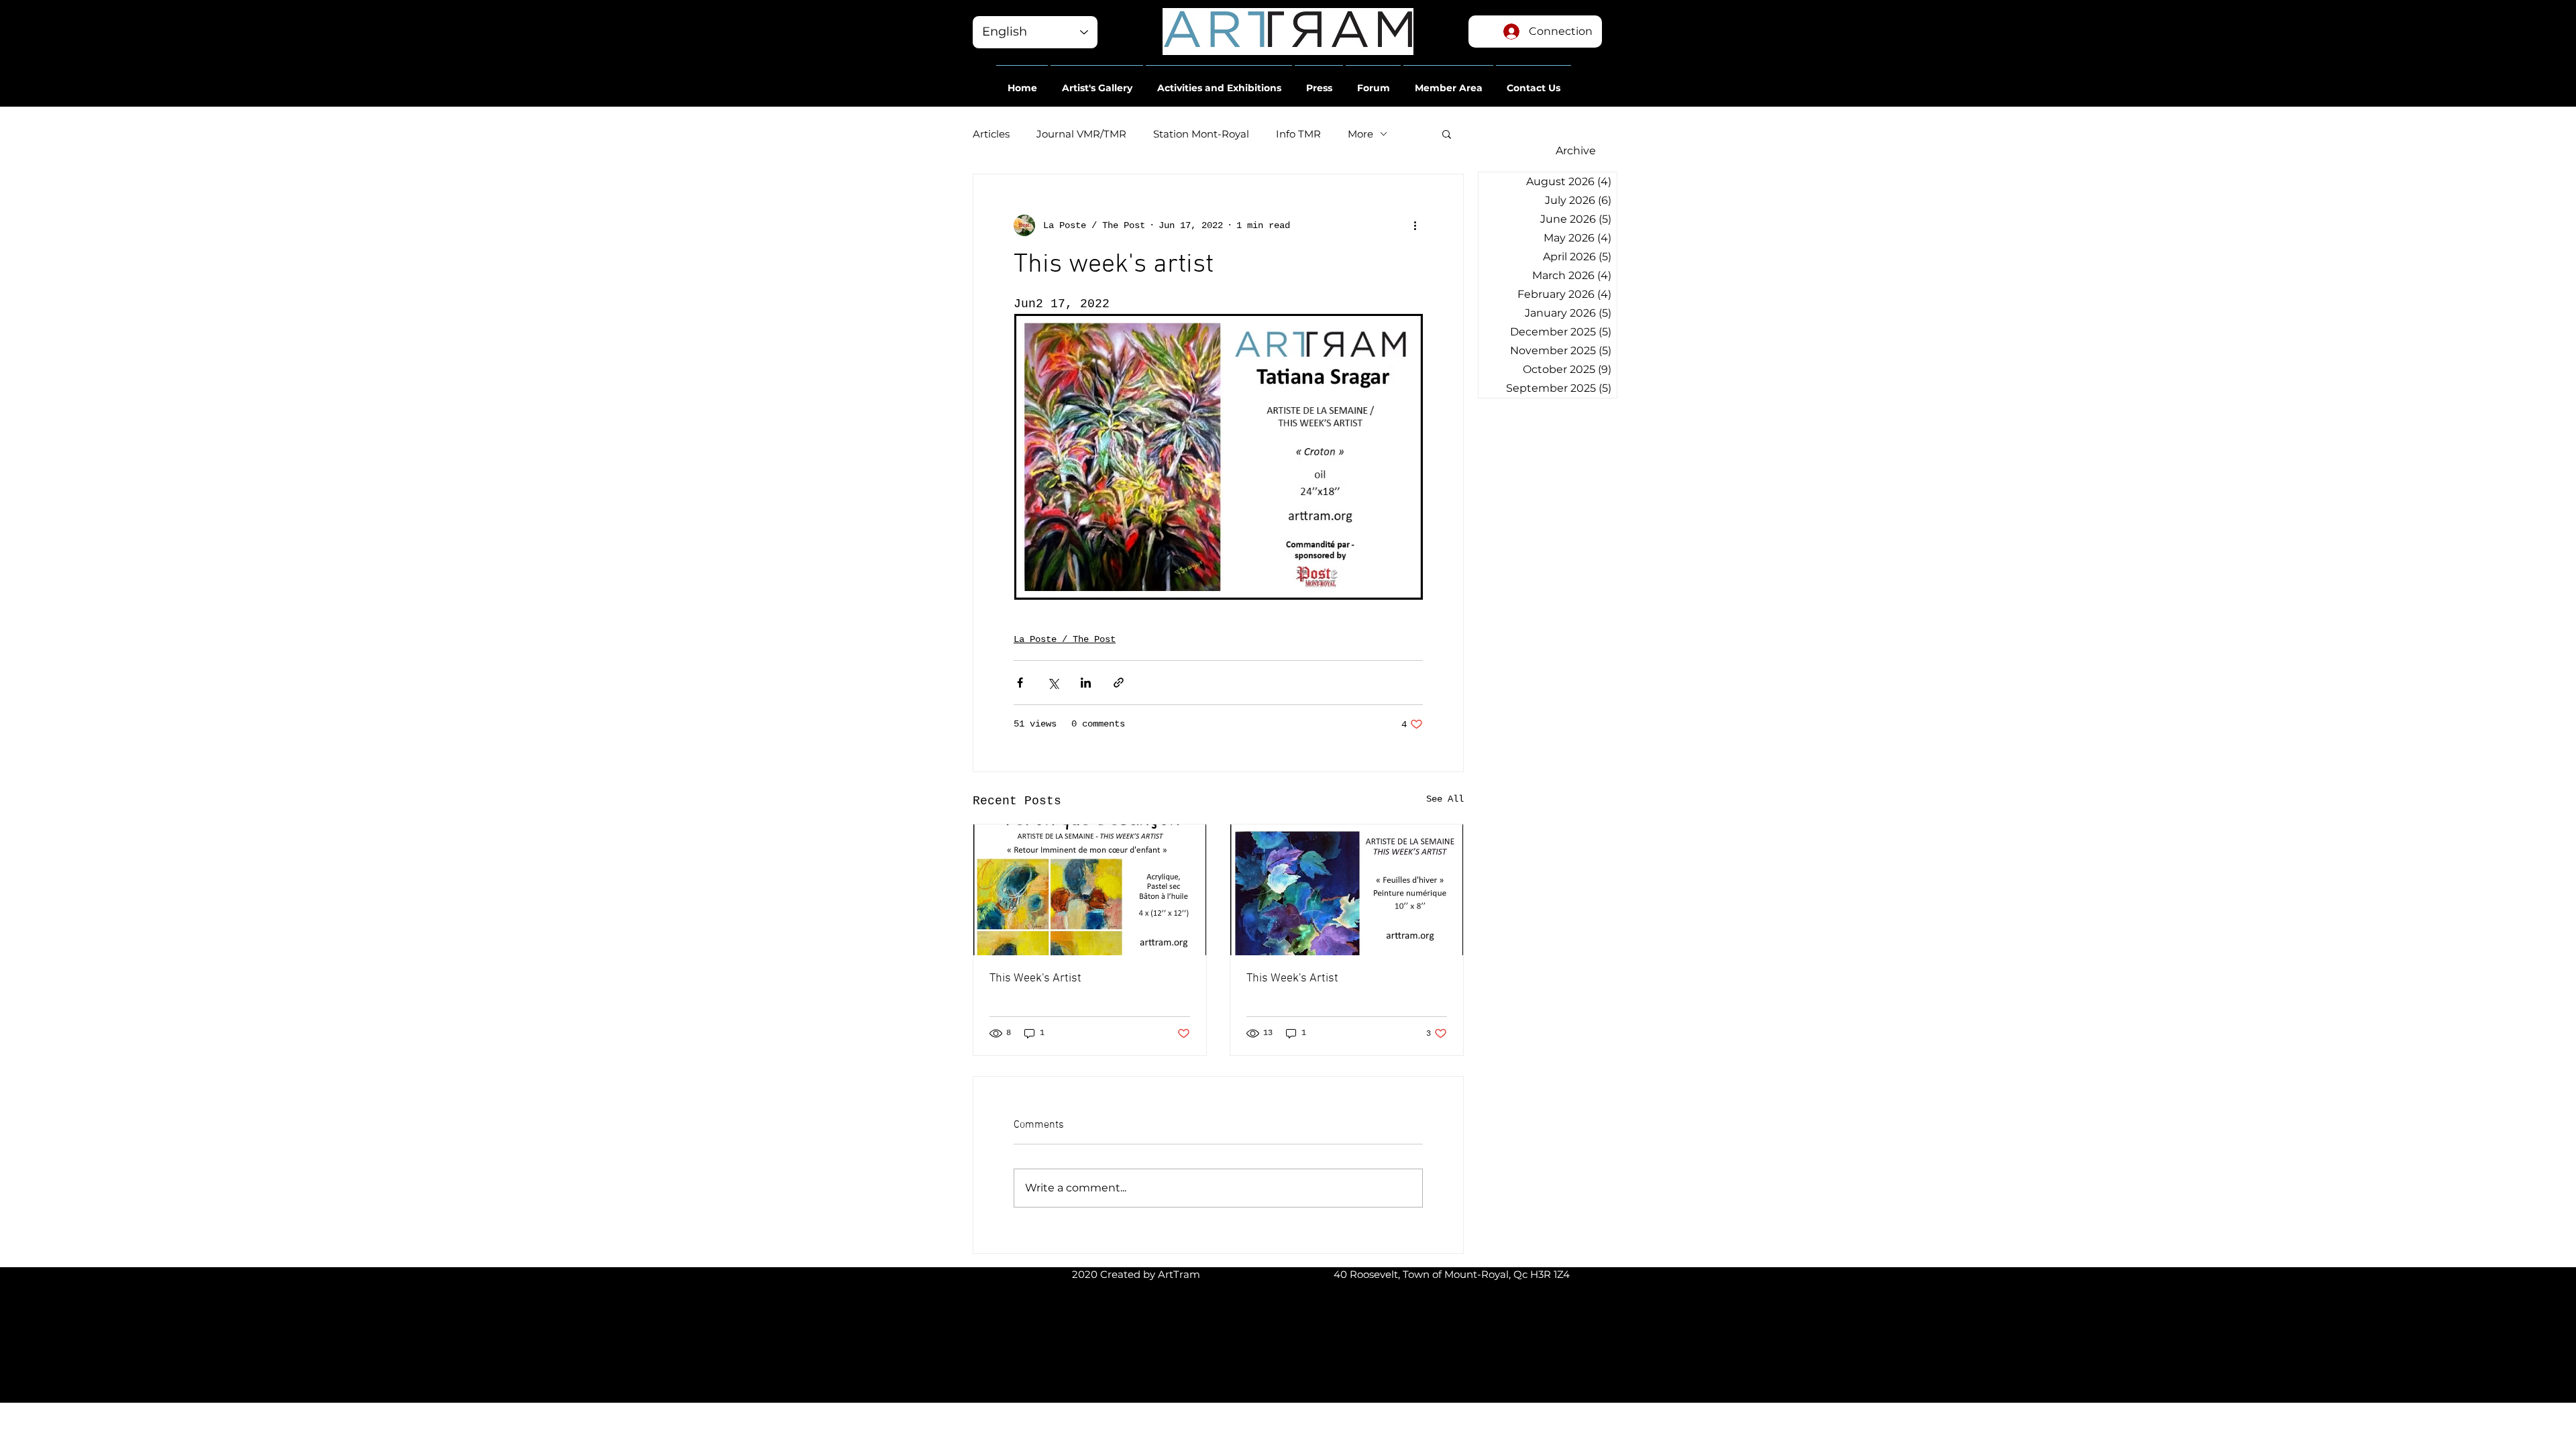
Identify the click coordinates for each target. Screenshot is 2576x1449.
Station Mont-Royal (1201, 134)
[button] (1022, 82)
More (1360, 134)
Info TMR (1298, 134)
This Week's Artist (1035, 978)
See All (1445, 799)
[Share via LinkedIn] (1086, 683)
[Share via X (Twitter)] (1053, 683)
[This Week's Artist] (1090, 890)
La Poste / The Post (1065, 639)
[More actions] (1415, 225)
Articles (991, 134)
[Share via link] (1119, 683)
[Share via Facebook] (1020, 683)
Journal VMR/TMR (1081, 134)
